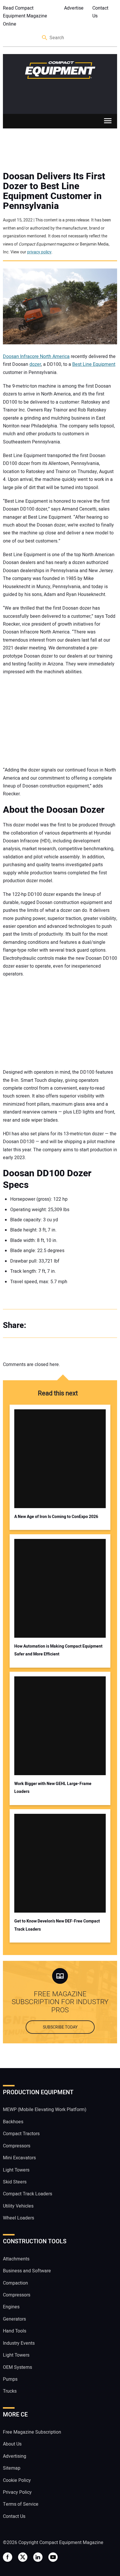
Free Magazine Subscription (32, 2432)
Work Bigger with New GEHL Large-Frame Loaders (53, 1788)
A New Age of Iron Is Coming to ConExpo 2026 (56, 1517)
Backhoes (13, 2122)
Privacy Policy (17, 2492)
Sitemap (12, 2468)
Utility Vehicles (18, 2206)
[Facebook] (38, 1326)
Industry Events (19, 2343)
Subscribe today (60, 2027)
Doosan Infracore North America (36, 357)
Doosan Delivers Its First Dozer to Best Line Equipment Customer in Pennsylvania (54, 191)
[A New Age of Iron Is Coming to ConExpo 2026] (60, 1459)
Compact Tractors (21, 2134)
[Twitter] (50, 1326)
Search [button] (45, 38)
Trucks (10, 2391)
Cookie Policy (17, 2480)
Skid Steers (15, 2182)
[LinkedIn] (61, 1326)
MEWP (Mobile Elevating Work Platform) (45, 2110)
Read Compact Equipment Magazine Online (25, 16)
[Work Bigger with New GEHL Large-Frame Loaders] (60, 1726)
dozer (35, 364)
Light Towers (16, 2170)
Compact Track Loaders (28, 2194)
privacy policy (39, 252)
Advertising (15, 2456)
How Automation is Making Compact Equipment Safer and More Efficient (58, 1650)
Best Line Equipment (94, 364)
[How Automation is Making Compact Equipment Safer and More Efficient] (60, 1588)
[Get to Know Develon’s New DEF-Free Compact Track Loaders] (60, 1863)
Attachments (16, 2259)
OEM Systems (17, 2367)
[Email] (73, 1326)
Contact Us (100, 12)
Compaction (15, 2283)
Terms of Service (21, 2504)
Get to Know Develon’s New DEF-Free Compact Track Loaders (57, 1925)
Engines (11, 2307)
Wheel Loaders (18, 2218)
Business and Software (27, 2271)
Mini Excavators (19, 2158)
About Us (12, 2444)
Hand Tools (15, 2331)
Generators (14, 2319)
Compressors (17, 2146)
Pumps (10, 2379)
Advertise (74, 8)
